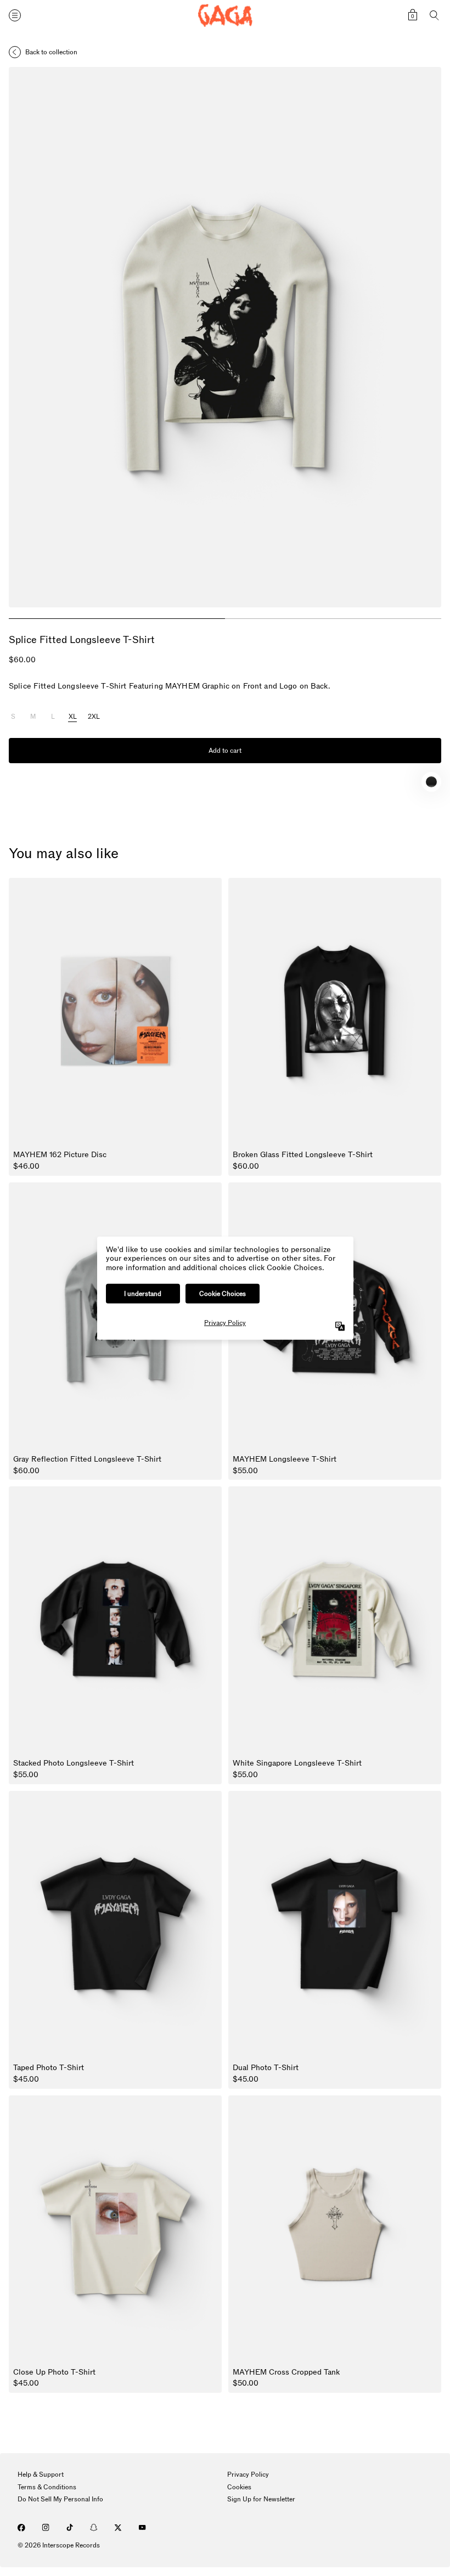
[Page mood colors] (431, 782)
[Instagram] (46, 2528)
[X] (118, 2528)
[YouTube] (142, 2528)
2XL (94, 717)
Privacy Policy (248, 2474)
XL (73, 717)
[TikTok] (70, 2528)
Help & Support (41, 2474)
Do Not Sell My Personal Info (60, 2499)
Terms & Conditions (47, 2487)
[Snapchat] (94, 2528)
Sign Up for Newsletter (261, 2499)
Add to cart (225, 751)
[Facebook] (21, 2528)
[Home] (225, 16)
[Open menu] (15, 15)
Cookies (239, 2487)
